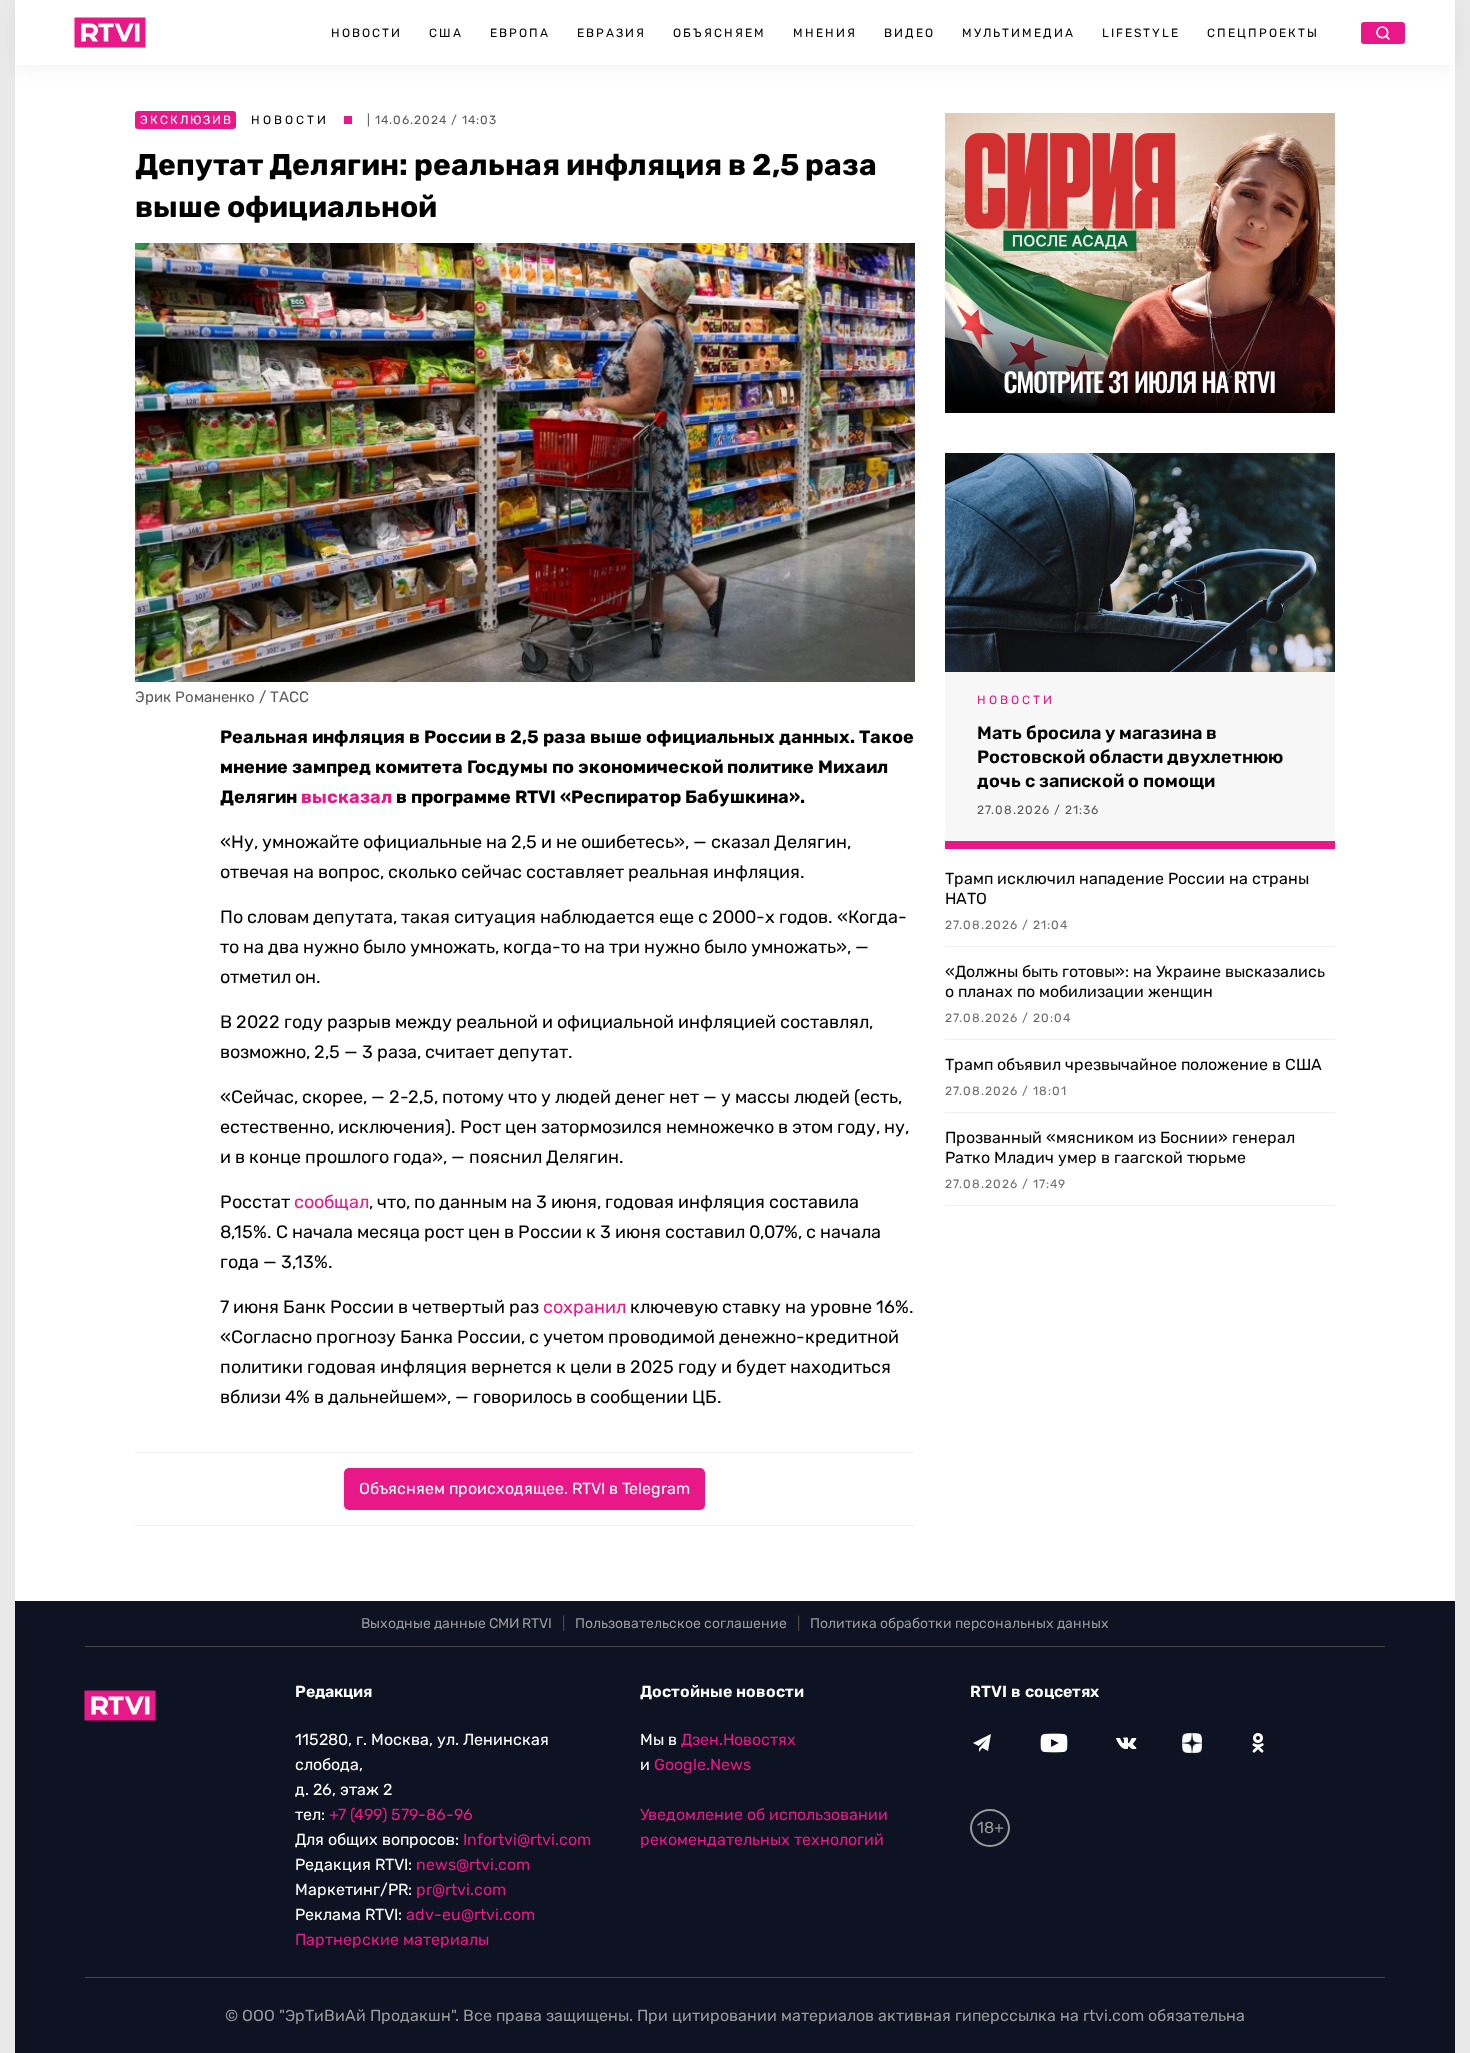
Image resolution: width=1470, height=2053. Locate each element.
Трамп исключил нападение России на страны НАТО (1127, 888)
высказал (346, 797)
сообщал (331, 1202)
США (446, 33)
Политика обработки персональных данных (959, 1623)
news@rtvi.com (473, 1864)
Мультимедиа (1018, 33)
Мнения (825, 33)
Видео (909, 33)
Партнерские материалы (392, 1939)
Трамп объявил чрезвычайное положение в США (1133, 1064)
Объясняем (719, 33)
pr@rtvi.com (461, 1889)
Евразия (611, 33)
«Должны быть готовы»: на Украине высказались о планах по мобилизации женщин (1135, 981)
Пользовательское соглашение (681, 1623)
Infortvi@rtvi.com (527, 1839)
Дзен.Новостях (738, 1739)
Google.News (702, 1764)
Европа (520, 33)
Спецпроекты (1263, 33)
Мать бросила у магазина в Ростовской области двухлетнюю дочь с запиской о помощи (1130, 757)
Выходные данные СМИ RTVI (456, 1623)
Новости (366, 33)
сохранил (584, 1307)
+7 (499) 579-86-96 (401, 1814)
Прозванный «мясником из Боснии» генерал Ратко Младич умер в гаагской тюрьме (1120, 1147)
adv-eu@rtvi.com (470, 1914)
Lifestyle (1141, 33)
